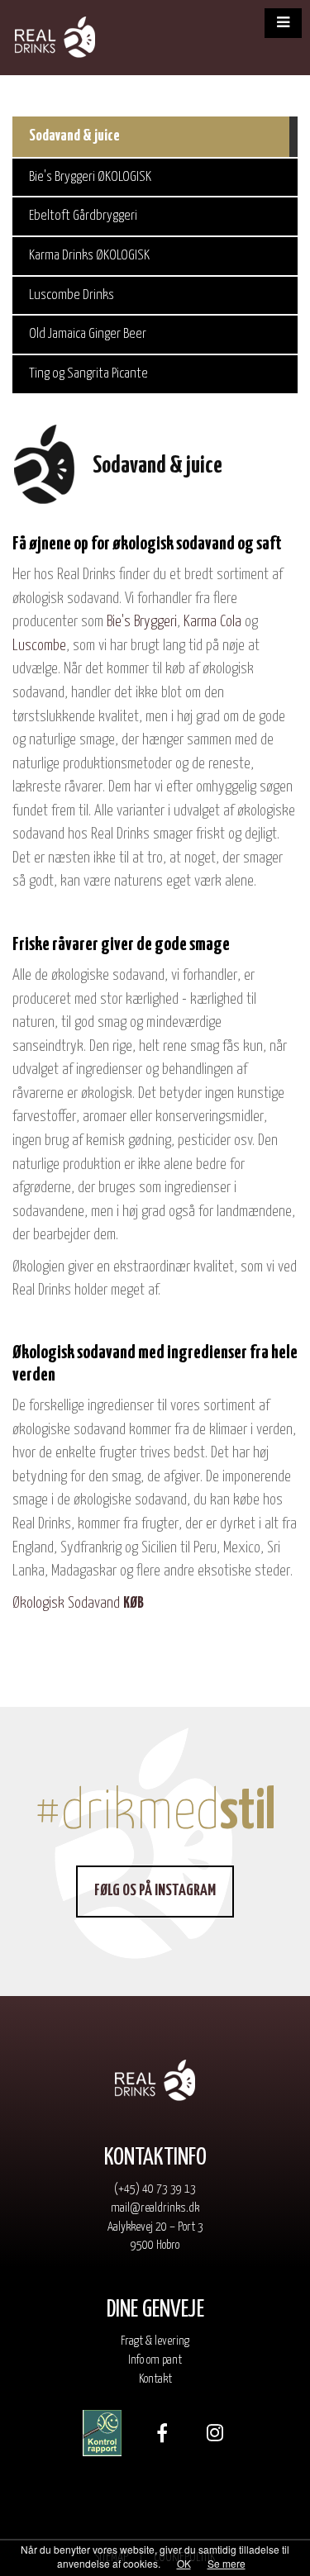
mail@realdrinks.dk (155, 2208)
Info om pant (155, 2360)
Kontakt (155, 2379)
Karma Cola (212, 622)
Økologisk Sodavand (78, 1603)
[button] (283, 23)
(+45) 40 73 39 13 (155, 2189)
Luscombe (39, 646)
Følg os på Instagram (155, 1891)
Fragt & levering (155, 2341)
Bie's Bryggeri (142, 622)
